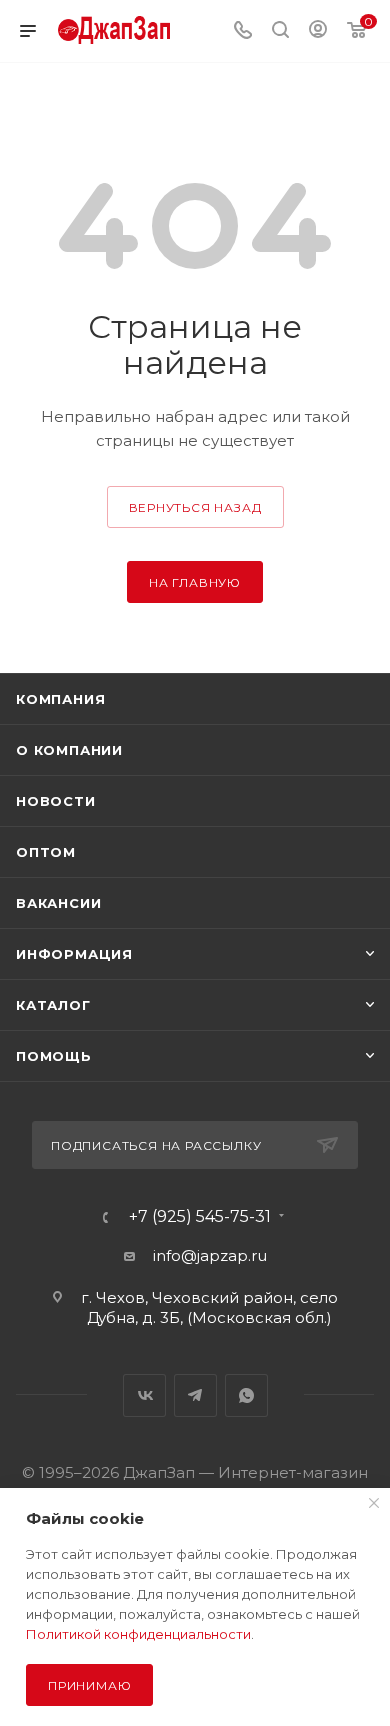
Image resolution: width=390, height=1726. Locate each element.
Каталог (53, 1005)
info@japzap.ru (210, 1255)
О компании (69, 750)
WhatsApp (246, 1395)
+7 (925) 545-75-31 (200, 1217)
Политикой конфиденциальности (138, 1634)
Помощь (54, 1056)
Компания (60, 699)
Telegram (195, 1395)
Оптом (46, 852)
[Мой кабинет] (318, 31)
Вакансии (58, 903)
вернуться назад (195, 507)
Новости (56, 801)
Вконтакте (144, 1395)
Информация (74, 954)
